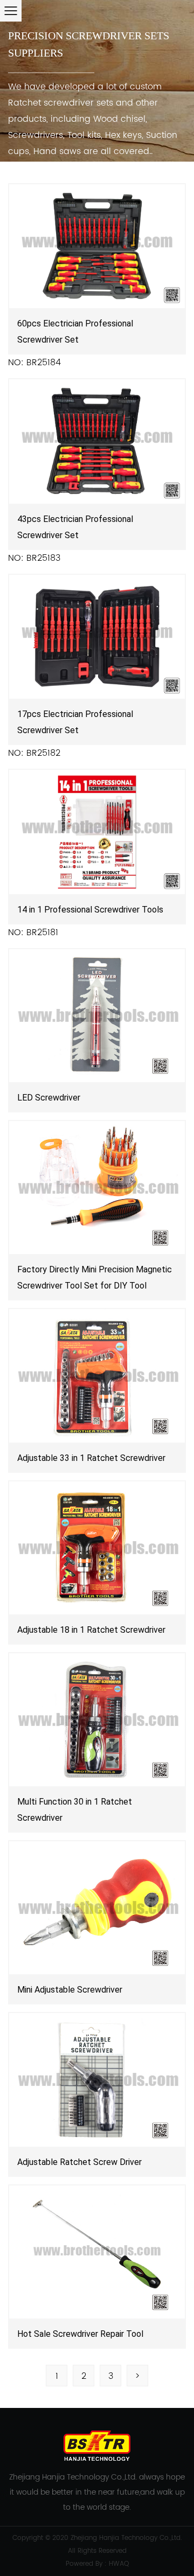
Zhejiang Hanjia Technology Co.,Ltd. (126, 2538)
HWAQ (119, 2564)
